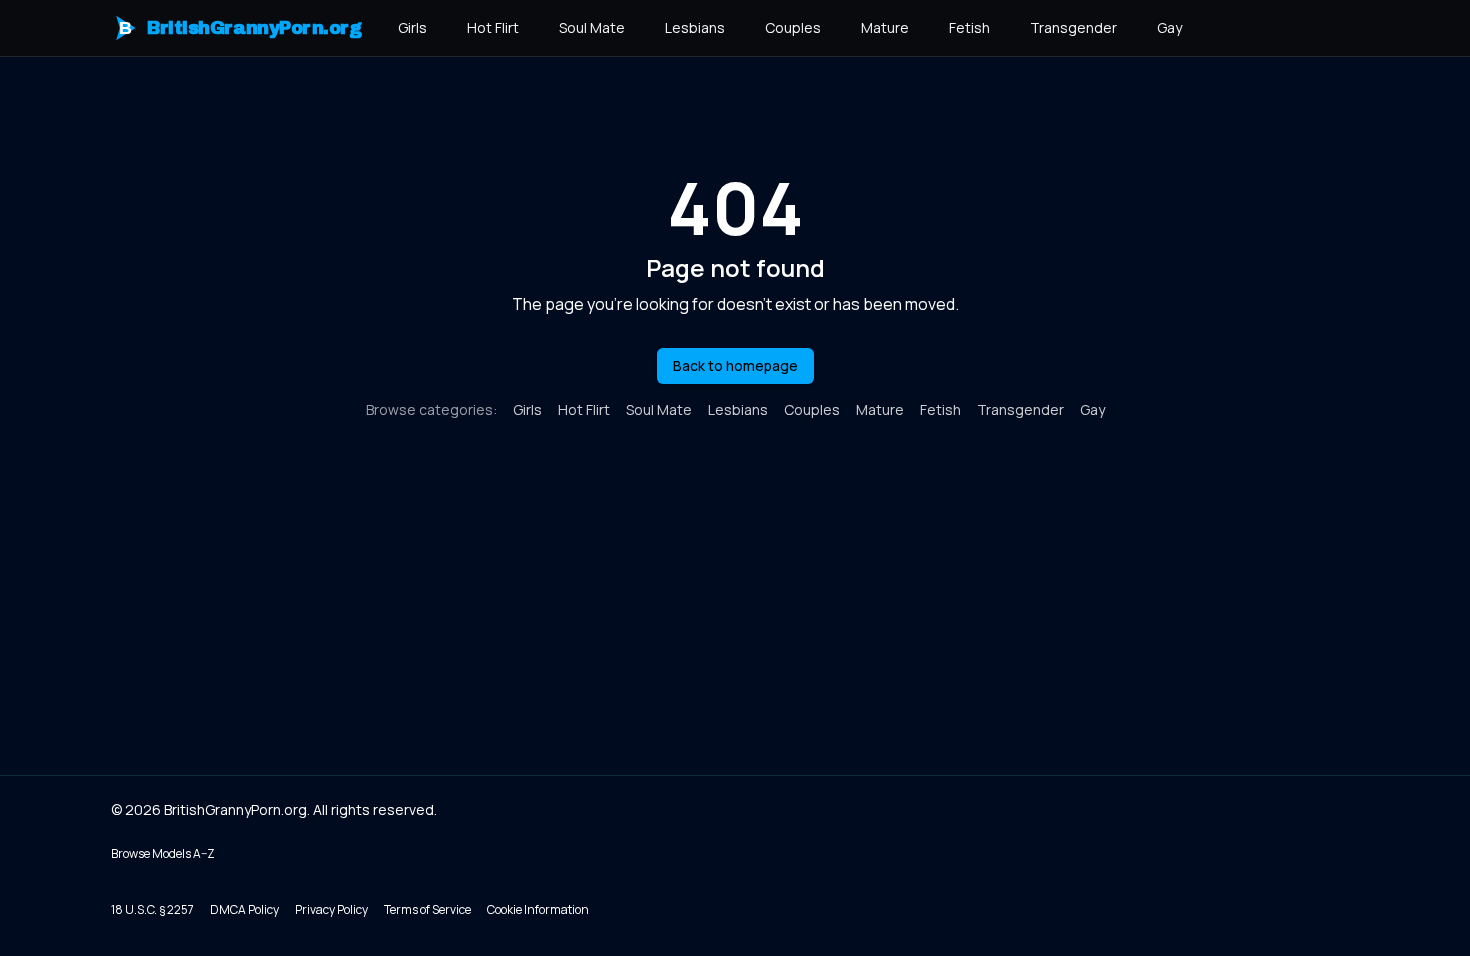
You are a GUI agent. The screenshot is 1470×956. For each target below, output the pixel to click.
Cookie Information (538, 909)
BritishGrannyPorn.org (240, 28)
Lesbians (695, 27)
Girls (412, 27)
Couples (793, 27)
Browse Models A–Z (163, 853)
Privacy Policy (331, 909)
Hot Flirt (493, 27)
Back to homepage (735, 365)
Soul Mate (592, 27)
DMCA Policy (244, 909)
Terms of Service (427, 909)
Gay (1169, 27)
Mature (885, 27)
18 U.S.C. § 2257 (152, 909)
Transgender (1073, 27)
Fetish (969, 27)
